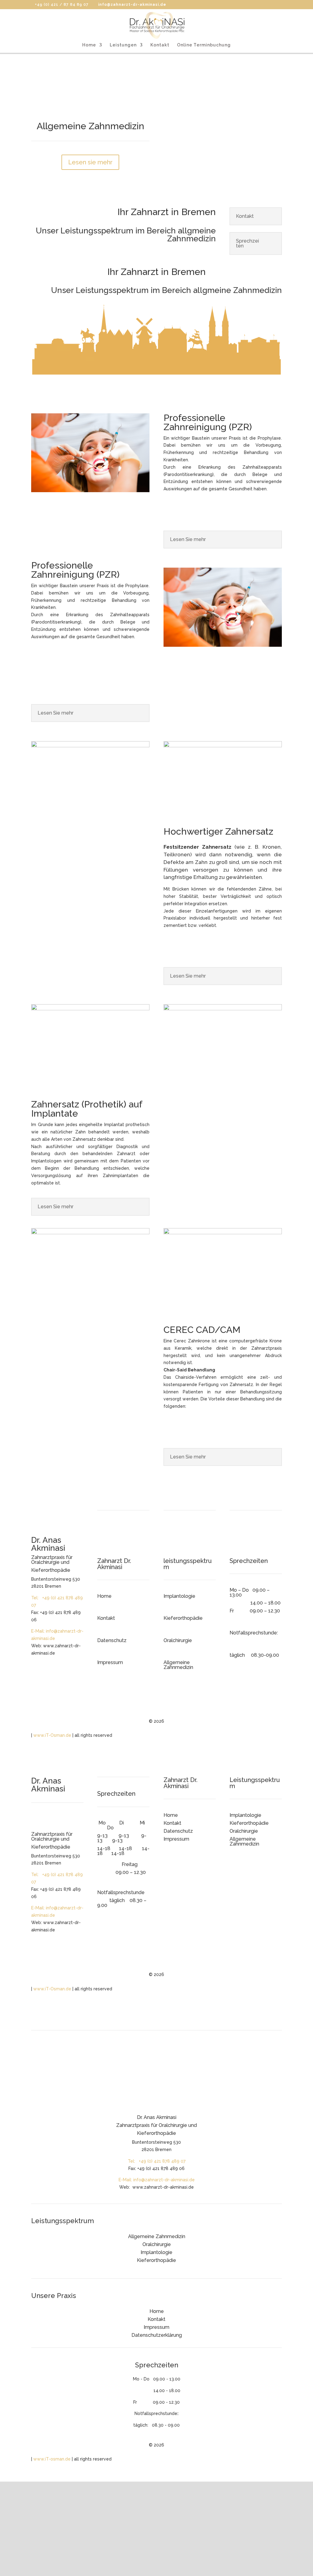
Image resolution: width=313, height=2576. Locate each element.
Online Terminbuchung (204, 45)
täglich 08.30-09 (251, 1655)
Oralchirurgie (178, 1640)
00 (276, 1655)
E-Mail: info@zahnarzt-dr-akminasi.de (157, 2180)
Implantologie (179, 1596)
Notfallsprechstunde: (254, 1633)
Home (89, 45)
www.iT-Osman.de (52, 1735)
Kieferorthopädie (183, 1618)
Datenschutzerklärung (157, 2335)
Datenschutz (112, 1640)
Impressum (110, 1662)
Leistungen (123, 45)
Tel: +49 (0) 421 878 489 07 (157, 2161)
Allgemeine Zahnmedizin (178, 1665)
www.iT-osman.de (52, 2459)
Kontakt (160, 45)
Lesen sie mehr (90, 162)
